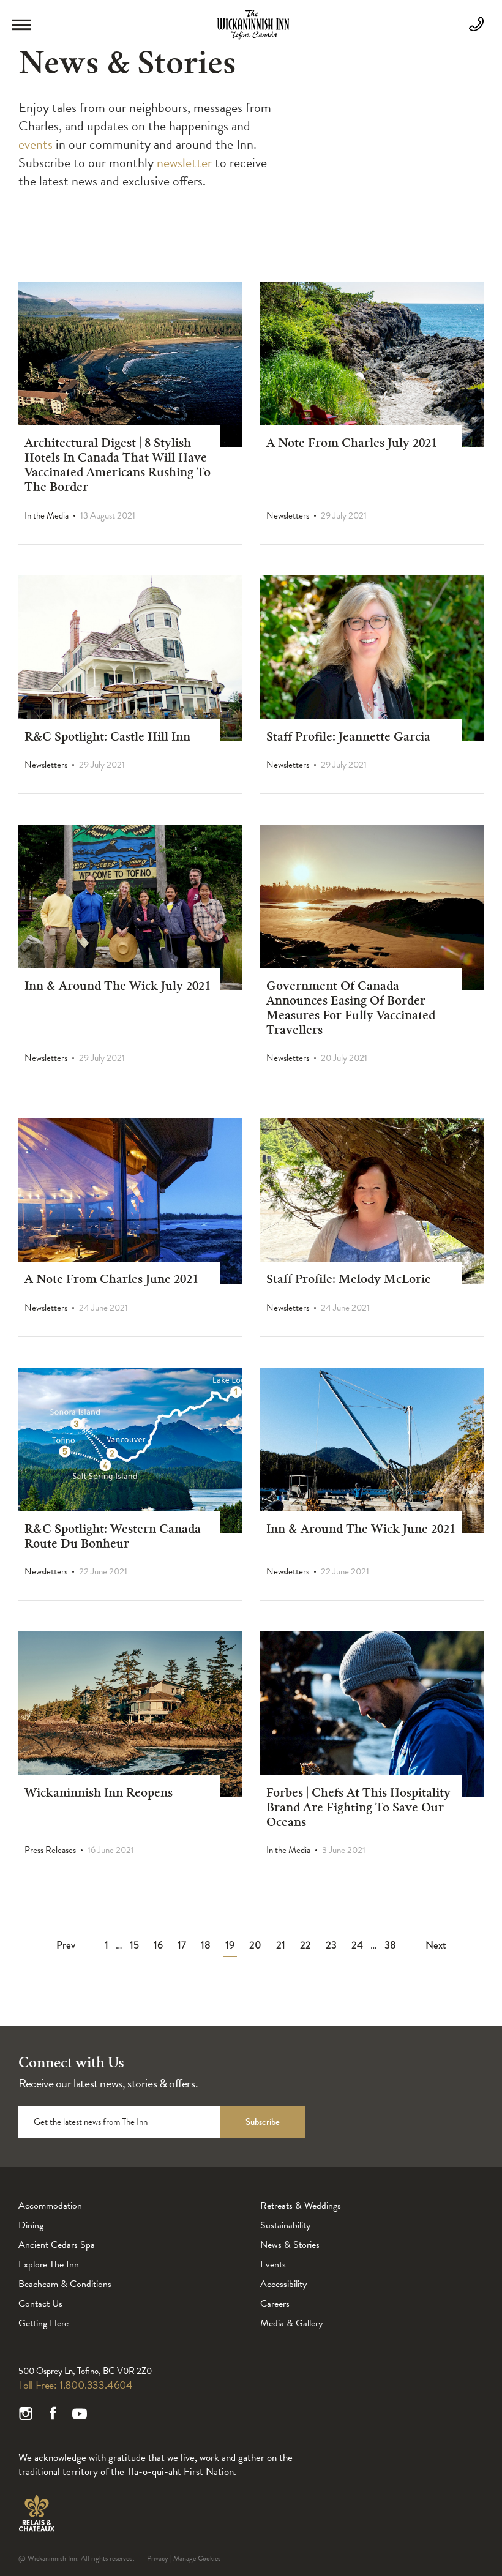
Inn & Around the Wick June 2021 (361, 1530)
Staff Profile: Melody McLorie (349, 1281)
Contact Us (40, 2304)
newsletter (183, 163)
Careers (275, 2304)
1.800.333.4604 (96, 2385)
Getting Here (43, 2323)
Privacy (158, 2558)
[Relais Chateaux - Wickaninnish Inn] (36, 2513)
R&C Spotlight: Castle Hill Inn (107, 738)
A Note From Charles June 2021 (111, 1281)
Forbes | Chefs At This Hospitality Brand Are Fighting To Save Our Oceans (358, 1809)
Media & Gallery (291, 2323)
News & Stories (290, 2245)
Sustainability (285, 2225)
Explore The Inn (49, 2264)
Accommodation (50, 2206)
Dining (31, 2225)
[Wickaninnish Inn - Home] (253, 37)
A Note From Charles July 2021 (352, 444)
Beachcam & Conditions (65, 2284)
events (36, 144)
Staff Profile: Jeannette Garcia (348, 738)
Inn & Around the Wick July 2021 (118, 987)
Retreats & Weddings (301, 2206)
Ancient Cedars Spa (57, 2245)
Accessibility (283, 2284)
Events (273, 2264)
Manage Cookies (197, 2558)
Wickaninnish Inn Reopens (99, 1794)
